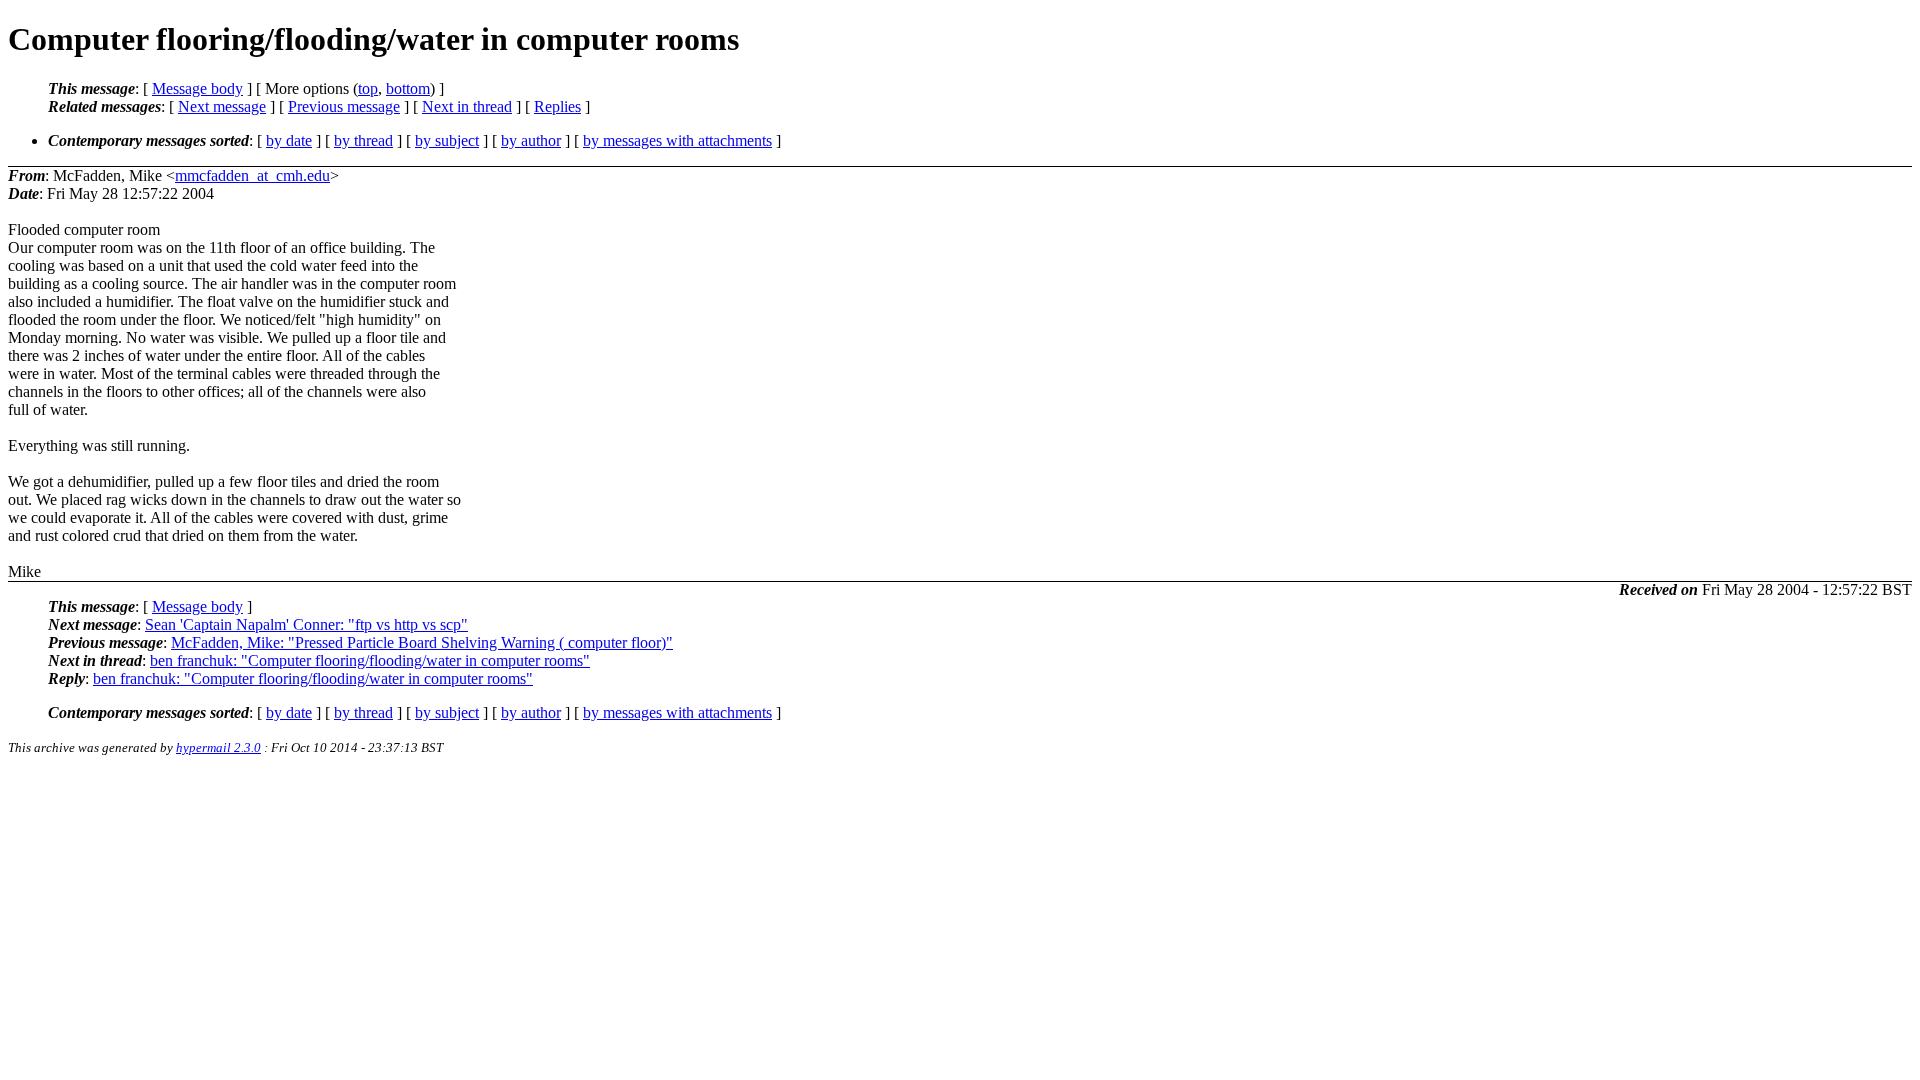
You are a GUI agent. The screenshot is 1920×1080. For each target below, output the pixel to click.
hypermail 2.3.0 (218, 747)
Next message (222, 106)
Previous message (344, 106)
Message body (197, 88)
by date (289, 140)
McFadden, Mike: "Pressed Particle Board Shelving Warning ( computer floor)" (422, 642)
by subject (447, 140)
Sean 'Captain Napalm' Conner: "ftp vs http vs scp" (306, 624)
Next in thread (467, 106)
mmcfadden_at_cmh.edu (252, 175)
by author (531, 140)
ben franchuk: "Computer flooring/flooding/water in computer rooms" (370, 660)
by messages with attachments (677, 140)
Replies (557, 106)
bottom (408, 88)
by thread (363, 140)
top (368, 88)
